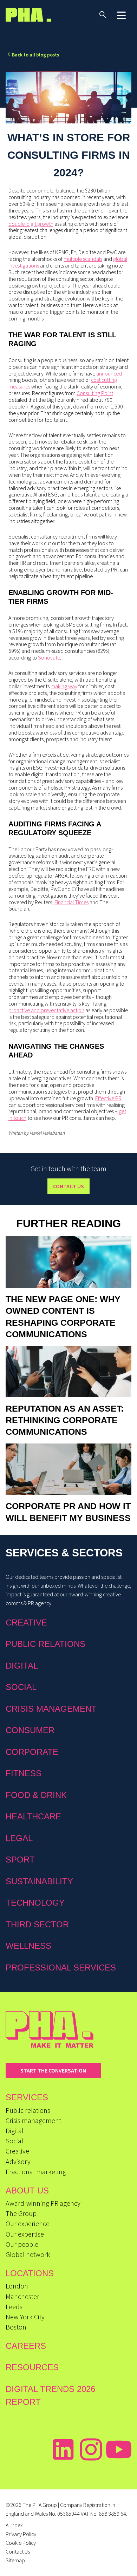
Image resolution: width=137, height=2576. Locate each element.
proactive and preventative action (46, 1010)
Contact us (68, 1186)
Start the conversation (53, 2070)
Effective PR (108, 1098)
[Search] (103, 15)
